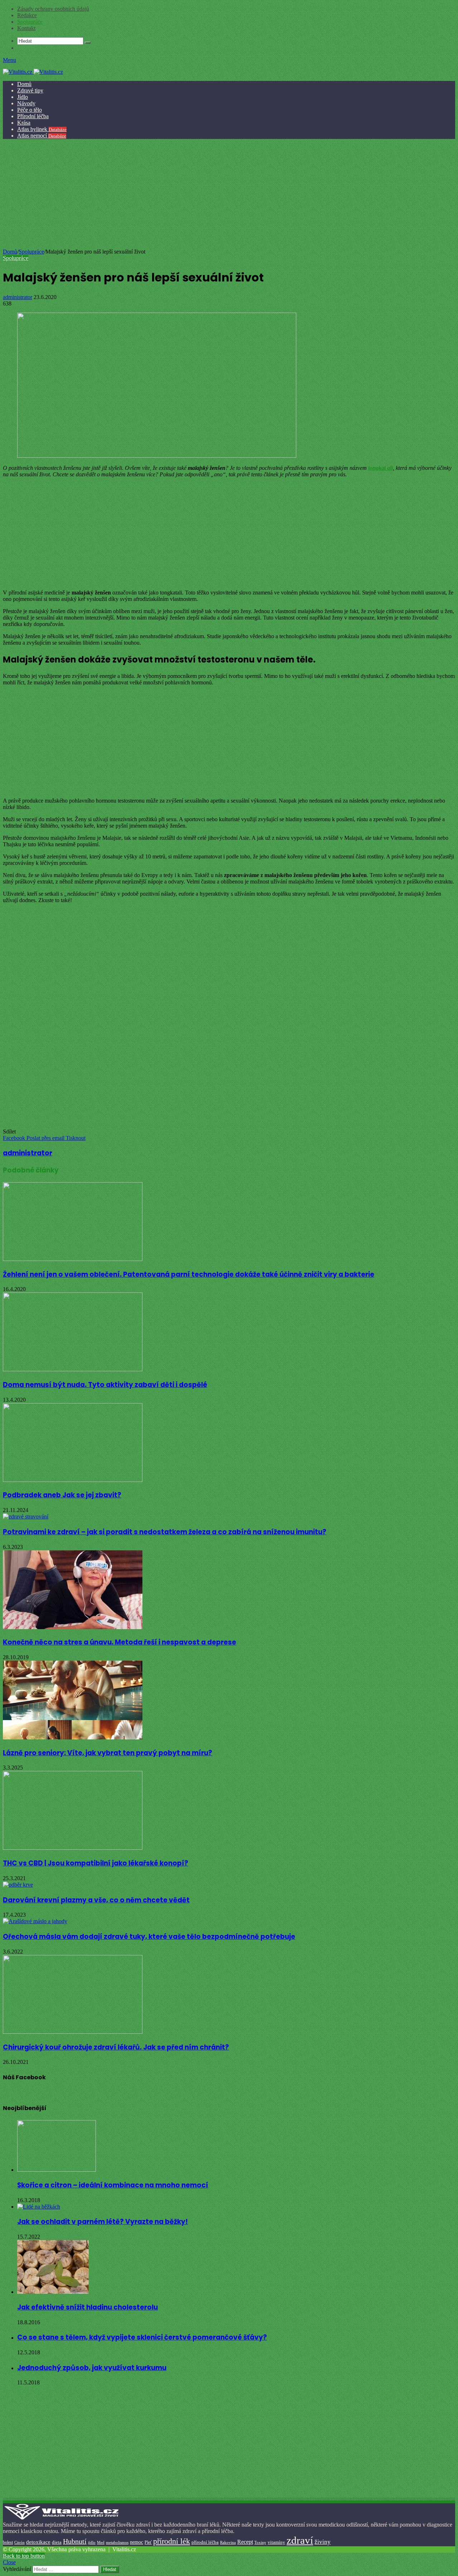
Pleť (148, 2542)
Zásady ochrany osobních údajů (53, 9)
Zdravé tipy (30, 90)
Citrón (20, 2542)
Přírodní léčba (33, 116)
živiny (323, 2542)
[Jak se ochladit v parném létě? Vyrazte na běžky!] (39, 2207)
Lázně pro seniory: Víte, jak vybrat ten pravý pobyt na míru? (108, 1753)
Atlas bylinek (42, 129)
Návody (26, 103)
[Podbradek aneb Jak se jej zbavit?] (73, 1480)
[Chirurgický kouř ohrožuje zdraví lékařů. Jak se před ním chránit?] (73, 2032)
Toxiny (260, 2542)
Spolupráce (30, 22)
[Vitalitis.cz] (33, 72)
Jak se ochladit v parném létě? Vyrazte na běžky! (103, 2222)
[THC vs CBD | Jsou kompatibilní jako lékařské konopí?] (73, 1848)
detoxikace (38, 2542)
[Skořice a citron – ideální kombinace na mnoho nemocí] (57, 2170)
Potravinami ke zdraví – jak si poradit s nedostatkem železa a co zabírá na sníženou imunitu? (165, 1532)
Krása (24, 123)
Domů (24, 84)
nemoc (137, 2542)
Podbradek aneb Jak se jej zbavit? (62, 1495)
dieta (57, 2542)
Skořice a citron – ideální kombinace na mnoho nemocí (113, 2185)
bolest (8, 2542)
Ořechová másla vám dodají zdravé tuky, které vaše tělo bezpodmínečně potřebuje (149, 1937)
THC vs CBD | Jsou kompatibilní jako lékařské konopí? (96, 1863)
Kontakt (26, 28)
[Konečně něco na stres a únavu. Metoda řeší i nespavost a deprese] (73, 1627)
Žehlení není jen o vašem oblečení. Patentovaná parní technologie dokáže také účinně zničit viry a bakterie (189, 1274)
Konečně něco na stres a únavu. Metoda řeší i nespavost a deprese (120, 1642)
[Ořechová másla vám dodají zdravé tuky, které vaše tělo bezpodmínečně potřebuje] (35, 1921)
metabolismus (117, 2542)
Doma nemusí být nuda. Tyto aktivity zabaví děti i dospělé (105, 1385)
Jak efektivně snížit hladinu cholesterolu (87, 2307)
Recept (245, 2542)
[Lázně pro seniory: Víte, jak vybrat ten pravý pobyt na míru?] (73, 1737)
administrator (18, 297)
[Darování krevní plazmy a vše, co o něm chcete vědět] (18, 1885)
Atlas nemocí (42, 136)
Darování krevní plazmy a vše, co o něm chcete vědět (96, 1900)
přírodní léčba (205, 2542)
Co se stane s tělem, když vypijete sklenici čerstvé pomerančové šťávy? (142, 2337)
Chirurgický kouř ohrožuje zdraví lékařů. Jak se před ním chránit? (116, 2047)
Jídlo (23, 97)
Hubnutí (75, 2541)
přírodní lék (172, 2541)
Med (101, 2543)
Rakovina (228, 2543)
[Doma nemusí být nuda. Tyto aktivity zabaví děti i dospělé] (73, 1369)
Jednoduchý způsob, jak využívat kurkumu (92, 2368)
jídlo (92, 2542)
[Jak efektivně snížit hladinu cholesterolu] (53, 2292)
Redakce (27, 15)
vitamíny (276, 2542)
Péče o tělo (30, 110)
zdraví (300, 2540)
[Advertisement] (228, 195)
